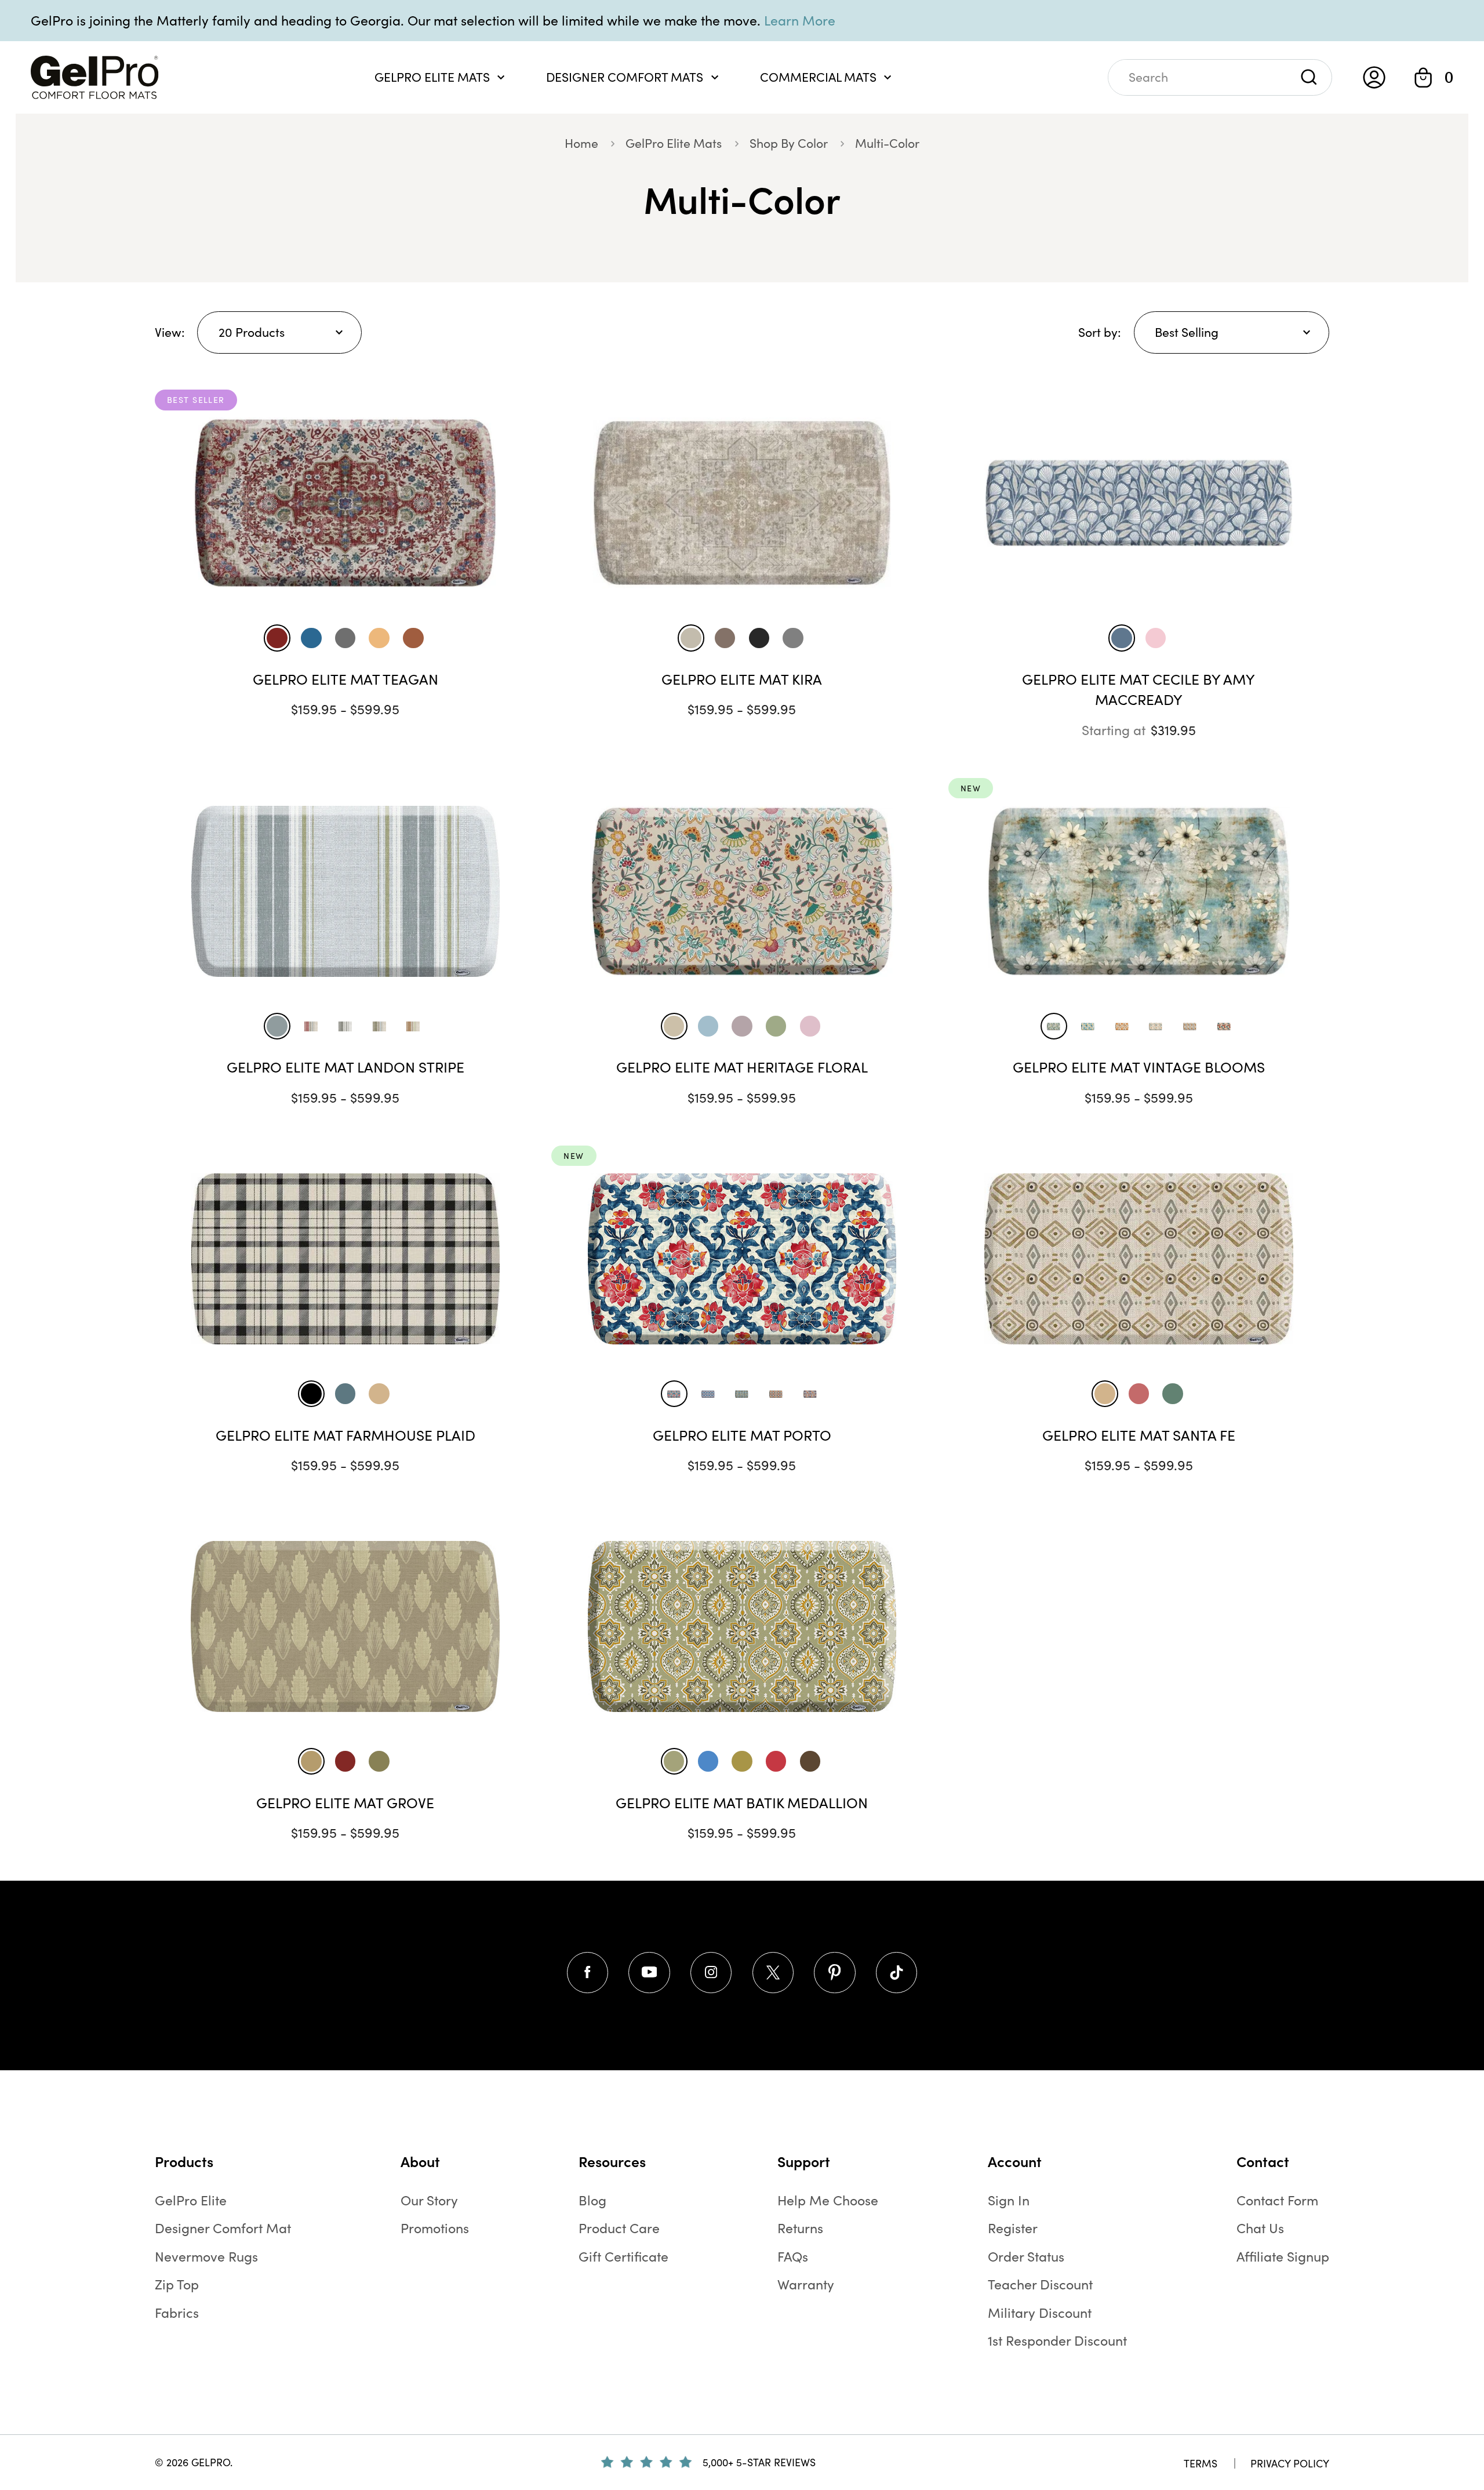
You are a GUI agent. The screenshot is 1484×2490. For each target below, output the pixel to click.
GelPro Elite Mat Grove (345, 1802)
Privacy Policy (1290, 2463)
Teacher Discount (1040, 2284)
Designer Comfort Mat (223, 2228)
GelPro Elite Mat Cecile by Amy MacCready (1139, 689)
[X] (773, 1973)
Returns (800, 2228)
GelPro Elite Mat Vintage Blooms (1139, 1067)
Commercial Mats (818, 77)
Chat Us (1260, 2228)
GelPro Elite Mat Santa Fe (1139, 1435)
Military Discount (1040, 2312)
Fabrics (177, 2312)
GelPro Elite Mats (432, 77)
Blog (592, 2200)
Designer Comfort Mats (625, 77)
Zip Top (177, 2284)
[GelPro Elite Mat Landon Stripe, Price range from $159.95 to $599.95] (345, 891)
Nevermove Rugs (206, 2256)
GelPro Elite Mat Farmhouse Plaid (345, 1435)
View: (170, 332)
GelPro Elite (191, 2200)
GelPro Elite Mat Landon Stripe (345, 1067)
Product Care (619, 2228)
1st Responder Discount (1057, 2340)
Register (1013, 2228)
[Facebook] (588, 1973)
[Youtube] (649, 1973)
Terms (1201, 2463)
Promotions (435, 2228)
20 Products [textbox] (252, 332)
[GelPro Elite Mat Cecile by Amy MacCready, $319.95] (1139, 503)
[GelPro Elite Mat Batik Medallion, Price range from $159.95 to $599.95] (742, 1626)
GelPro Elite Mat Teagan (345, 679)
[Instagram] (711, 1973)
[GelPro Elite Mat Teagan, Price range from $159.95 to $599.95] (345, 503)
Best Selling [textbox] (1187, 332)
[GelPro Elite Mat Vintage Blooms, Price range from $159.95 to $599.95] (1139, 891)
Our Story (429, 2200)
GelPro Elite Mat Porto (742, 1435)
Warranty (806, 2284)
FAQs (793, 2256)
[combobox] (279, 332)
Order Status (1026, 2256)
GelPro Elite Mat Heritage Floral (742, 1067)
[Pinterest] (834, 1973)
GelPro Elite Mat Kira (742, 679)
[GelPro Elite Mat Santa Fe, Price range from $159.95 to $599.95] (1139, 1259)
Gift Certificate (623, 2256)
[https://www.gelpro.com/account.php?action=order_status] (1374, 77)
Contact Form (1277, 2200)
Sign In (1009, 2200)
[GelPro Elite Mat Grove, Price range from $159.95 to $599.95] (345, 1626)
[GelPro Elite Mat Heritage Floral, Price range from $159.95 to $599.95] (742, 891)
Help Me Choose (828, 2200)
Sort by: (1100, 332)
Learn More (800, 20)
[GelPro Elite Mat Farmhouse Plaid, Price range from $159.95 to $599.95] (345, 1259)
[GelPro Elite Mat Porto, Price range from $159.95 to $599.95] (742, 1259)
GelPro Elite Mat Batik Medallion (742, 1802)
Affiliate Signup (1283, 2256)
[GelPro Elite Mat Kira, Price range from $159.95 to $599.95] (742, 503)
